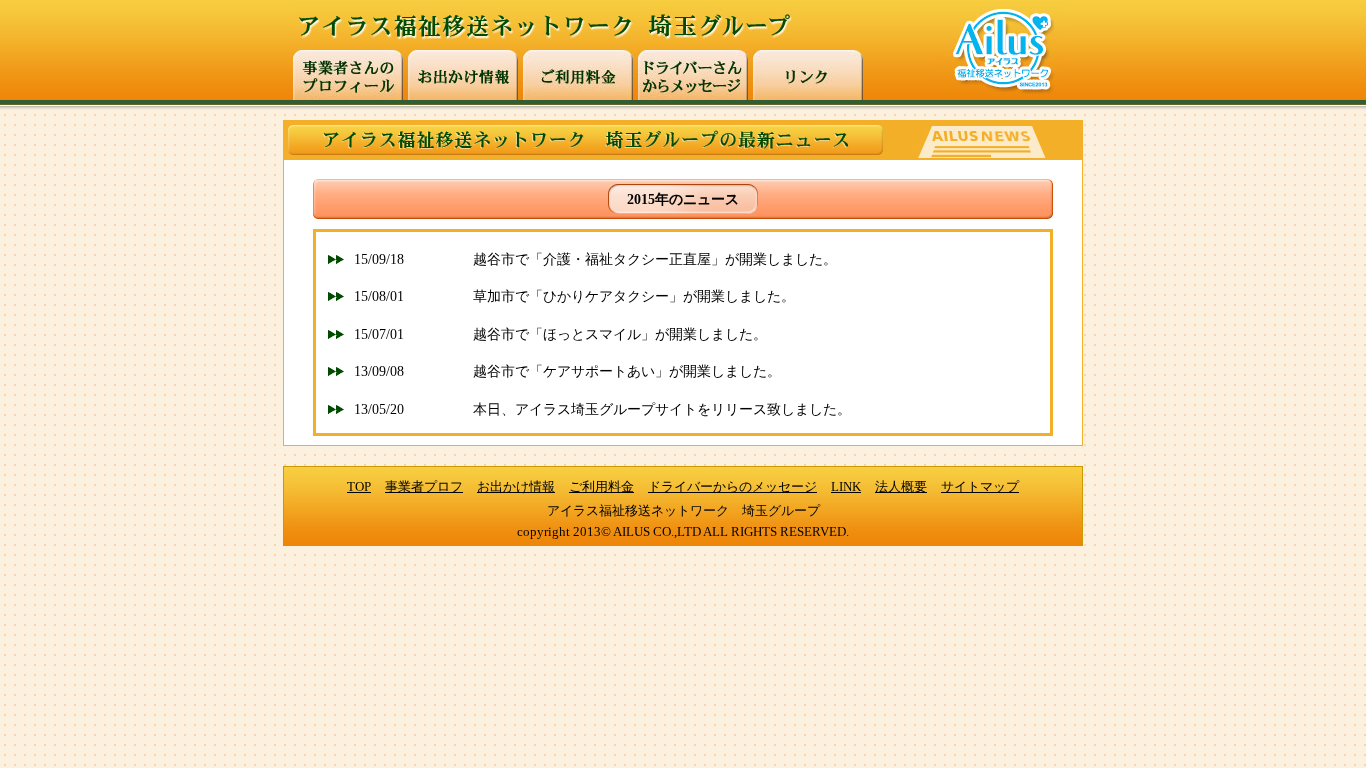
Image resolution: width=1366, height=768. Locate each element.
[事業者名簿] (348, 75)
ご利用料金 (601, 486)
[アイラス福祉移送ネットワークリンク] (808, 75)
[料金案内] (578, 75)
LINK (846, 486)
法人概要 (901, 486)
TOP (359, 486)
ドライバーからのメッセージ (732, 486)
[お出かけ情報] (463, 75)
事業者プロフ (424, 486)
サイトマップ (980, 486)
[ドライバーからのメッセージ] (693, 75)
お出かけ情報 (516, 486)
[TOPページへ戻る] (627, 45)
